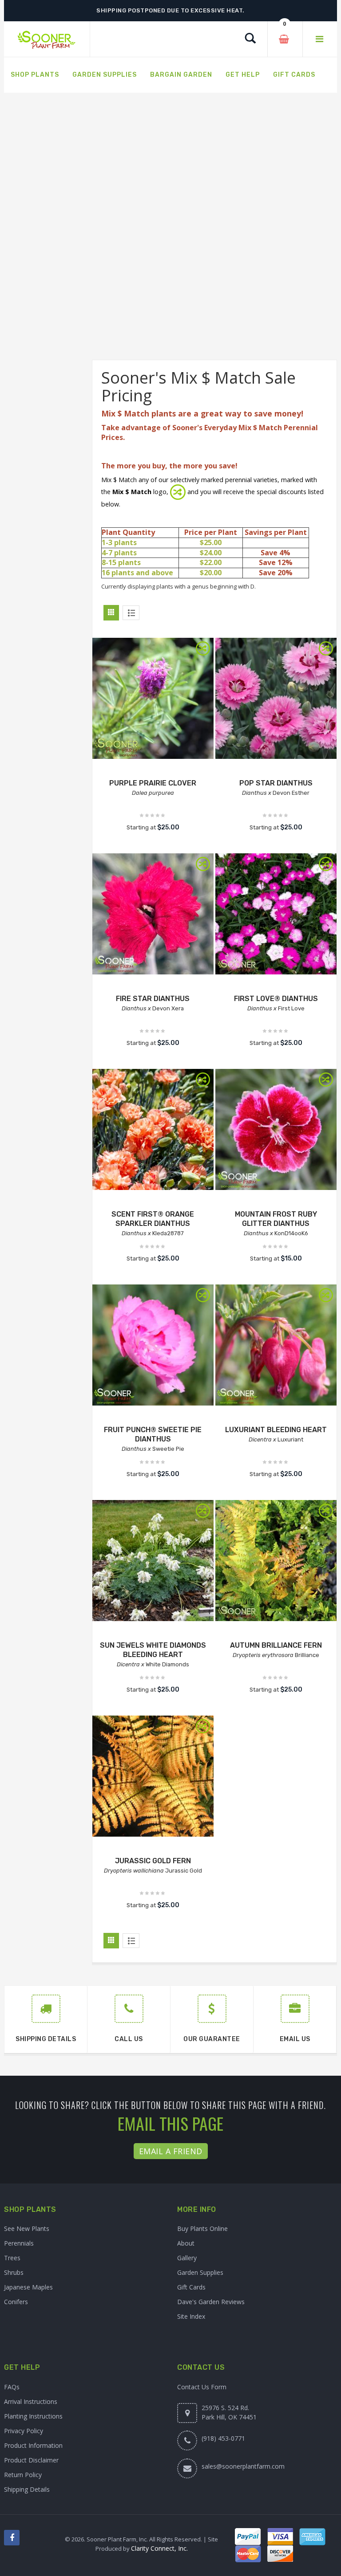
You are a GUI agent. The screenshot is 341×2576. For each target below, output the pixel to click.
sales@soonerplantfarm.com (243, 2466)
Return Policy (23, 2475)
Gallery (187, 2258)
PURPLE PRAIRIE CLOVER (153, 783)
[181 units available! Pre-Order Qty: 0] (276, 1345)
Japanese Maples (28, 2287)
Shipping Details (27, 2489)
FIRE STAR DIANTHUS (153, 999)
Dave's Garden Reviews (211, 2302)
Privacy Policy (24, 2431)
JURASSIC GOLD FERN (153, 1861)
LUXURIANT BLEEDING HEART (276, 1430)
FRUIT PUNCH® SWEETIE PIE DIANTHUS (153, 1434)
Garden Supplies (200, 2272)
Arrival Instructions (31, 2401)
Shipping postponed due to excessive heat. (170, 10)
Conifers (16, 2302)
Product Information (33, 2445)
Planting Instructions (33, 2416)
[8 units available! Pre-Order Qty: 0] (153, 1129)
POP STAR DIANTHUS (276, 783)
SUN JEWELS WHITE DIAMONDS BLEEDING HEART (153, 1650)
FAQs (12, 2387)
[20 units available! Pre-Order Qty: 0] (276, 1129)
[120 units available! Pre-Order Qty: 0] (276, 698)
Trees (12, 2258)
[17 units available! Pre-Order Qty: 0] (276, 914)
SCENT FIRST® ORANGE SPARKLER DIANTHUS (153, 1219)
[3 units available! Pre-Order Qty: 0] (276, 1561)
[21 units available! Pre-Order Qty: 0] (153, 1776)
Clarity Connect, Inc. (159, 2548)
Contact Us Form (202, 2387)
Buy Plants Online (202, 2228)
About (186, 2243)
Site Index (191, 2316)
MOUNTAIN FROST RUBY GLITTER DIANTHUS (276, 1219)
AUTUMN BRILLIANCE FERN (276, 1645)
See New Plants (27, 2228)
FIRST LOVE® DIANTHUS (276, 999)
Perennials (19, 2243)
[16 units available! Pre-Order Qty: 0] (153, 1345)
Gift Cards (191, 2287)
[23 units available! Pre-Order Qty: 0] (153, 1561)
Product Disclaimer (31, 2460)
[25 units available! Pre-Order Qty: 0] (153, 698)
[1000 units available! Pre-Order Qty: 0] (153, 914)
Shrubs (14, 2272)
